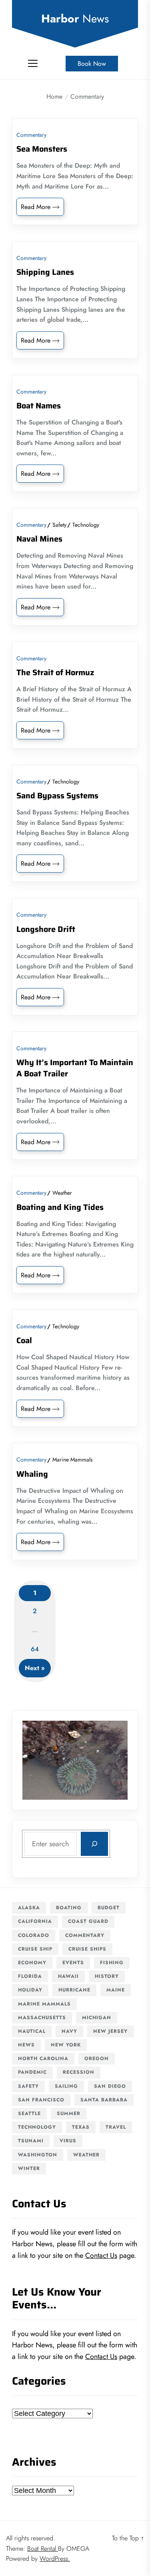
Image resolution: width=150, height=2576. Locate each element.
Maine (116, 1990)
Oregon (97, 2058)
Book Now (92, 64)
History (107, 1976)
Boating (69, 1908)
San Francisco (41, 2100)
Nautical (32, 2031)
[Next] (111, 1760)
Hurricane (74, 1990)
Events (73, 1963)
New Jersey (110, 2031)
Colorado (34, 1935)
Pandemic (32, 2072)
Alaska (29, 1908)
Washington (38, 2155)
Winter (29, 2168)
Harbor (75, 19)
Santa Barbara (104, 2100)
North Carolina (43, 2058)
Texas (81, 2127)
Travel (116, 2127)
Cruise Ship (35, 1949)
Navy (69, 2031)
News (26, 2045)
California (35, 1921)
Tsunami (31, 2141)
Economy (32, 1963)
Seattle (29, 2113)
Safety (59, 525)
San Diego (110, 2086)
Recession (79, 2072)
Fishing (112, 1963)
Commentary (31, 135)
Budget (109, 1908)
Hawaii (68, 1976)
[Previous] (39, 1760)
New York (66, 2045)
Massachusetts (42, 2018)
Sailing (66, 2086)
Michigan (97, 2018)
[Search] (94, 1844)
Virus (68, 2141)
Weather (62, 1193)
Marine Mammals (73, 1460)
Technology (86, 525)
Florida (30, 1976)
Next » (35, 1668)
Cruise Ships (87, 1949)
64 (35, 1649)
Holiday (30, 1990)
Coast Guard (88, 1921)
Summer (69, 2113)
